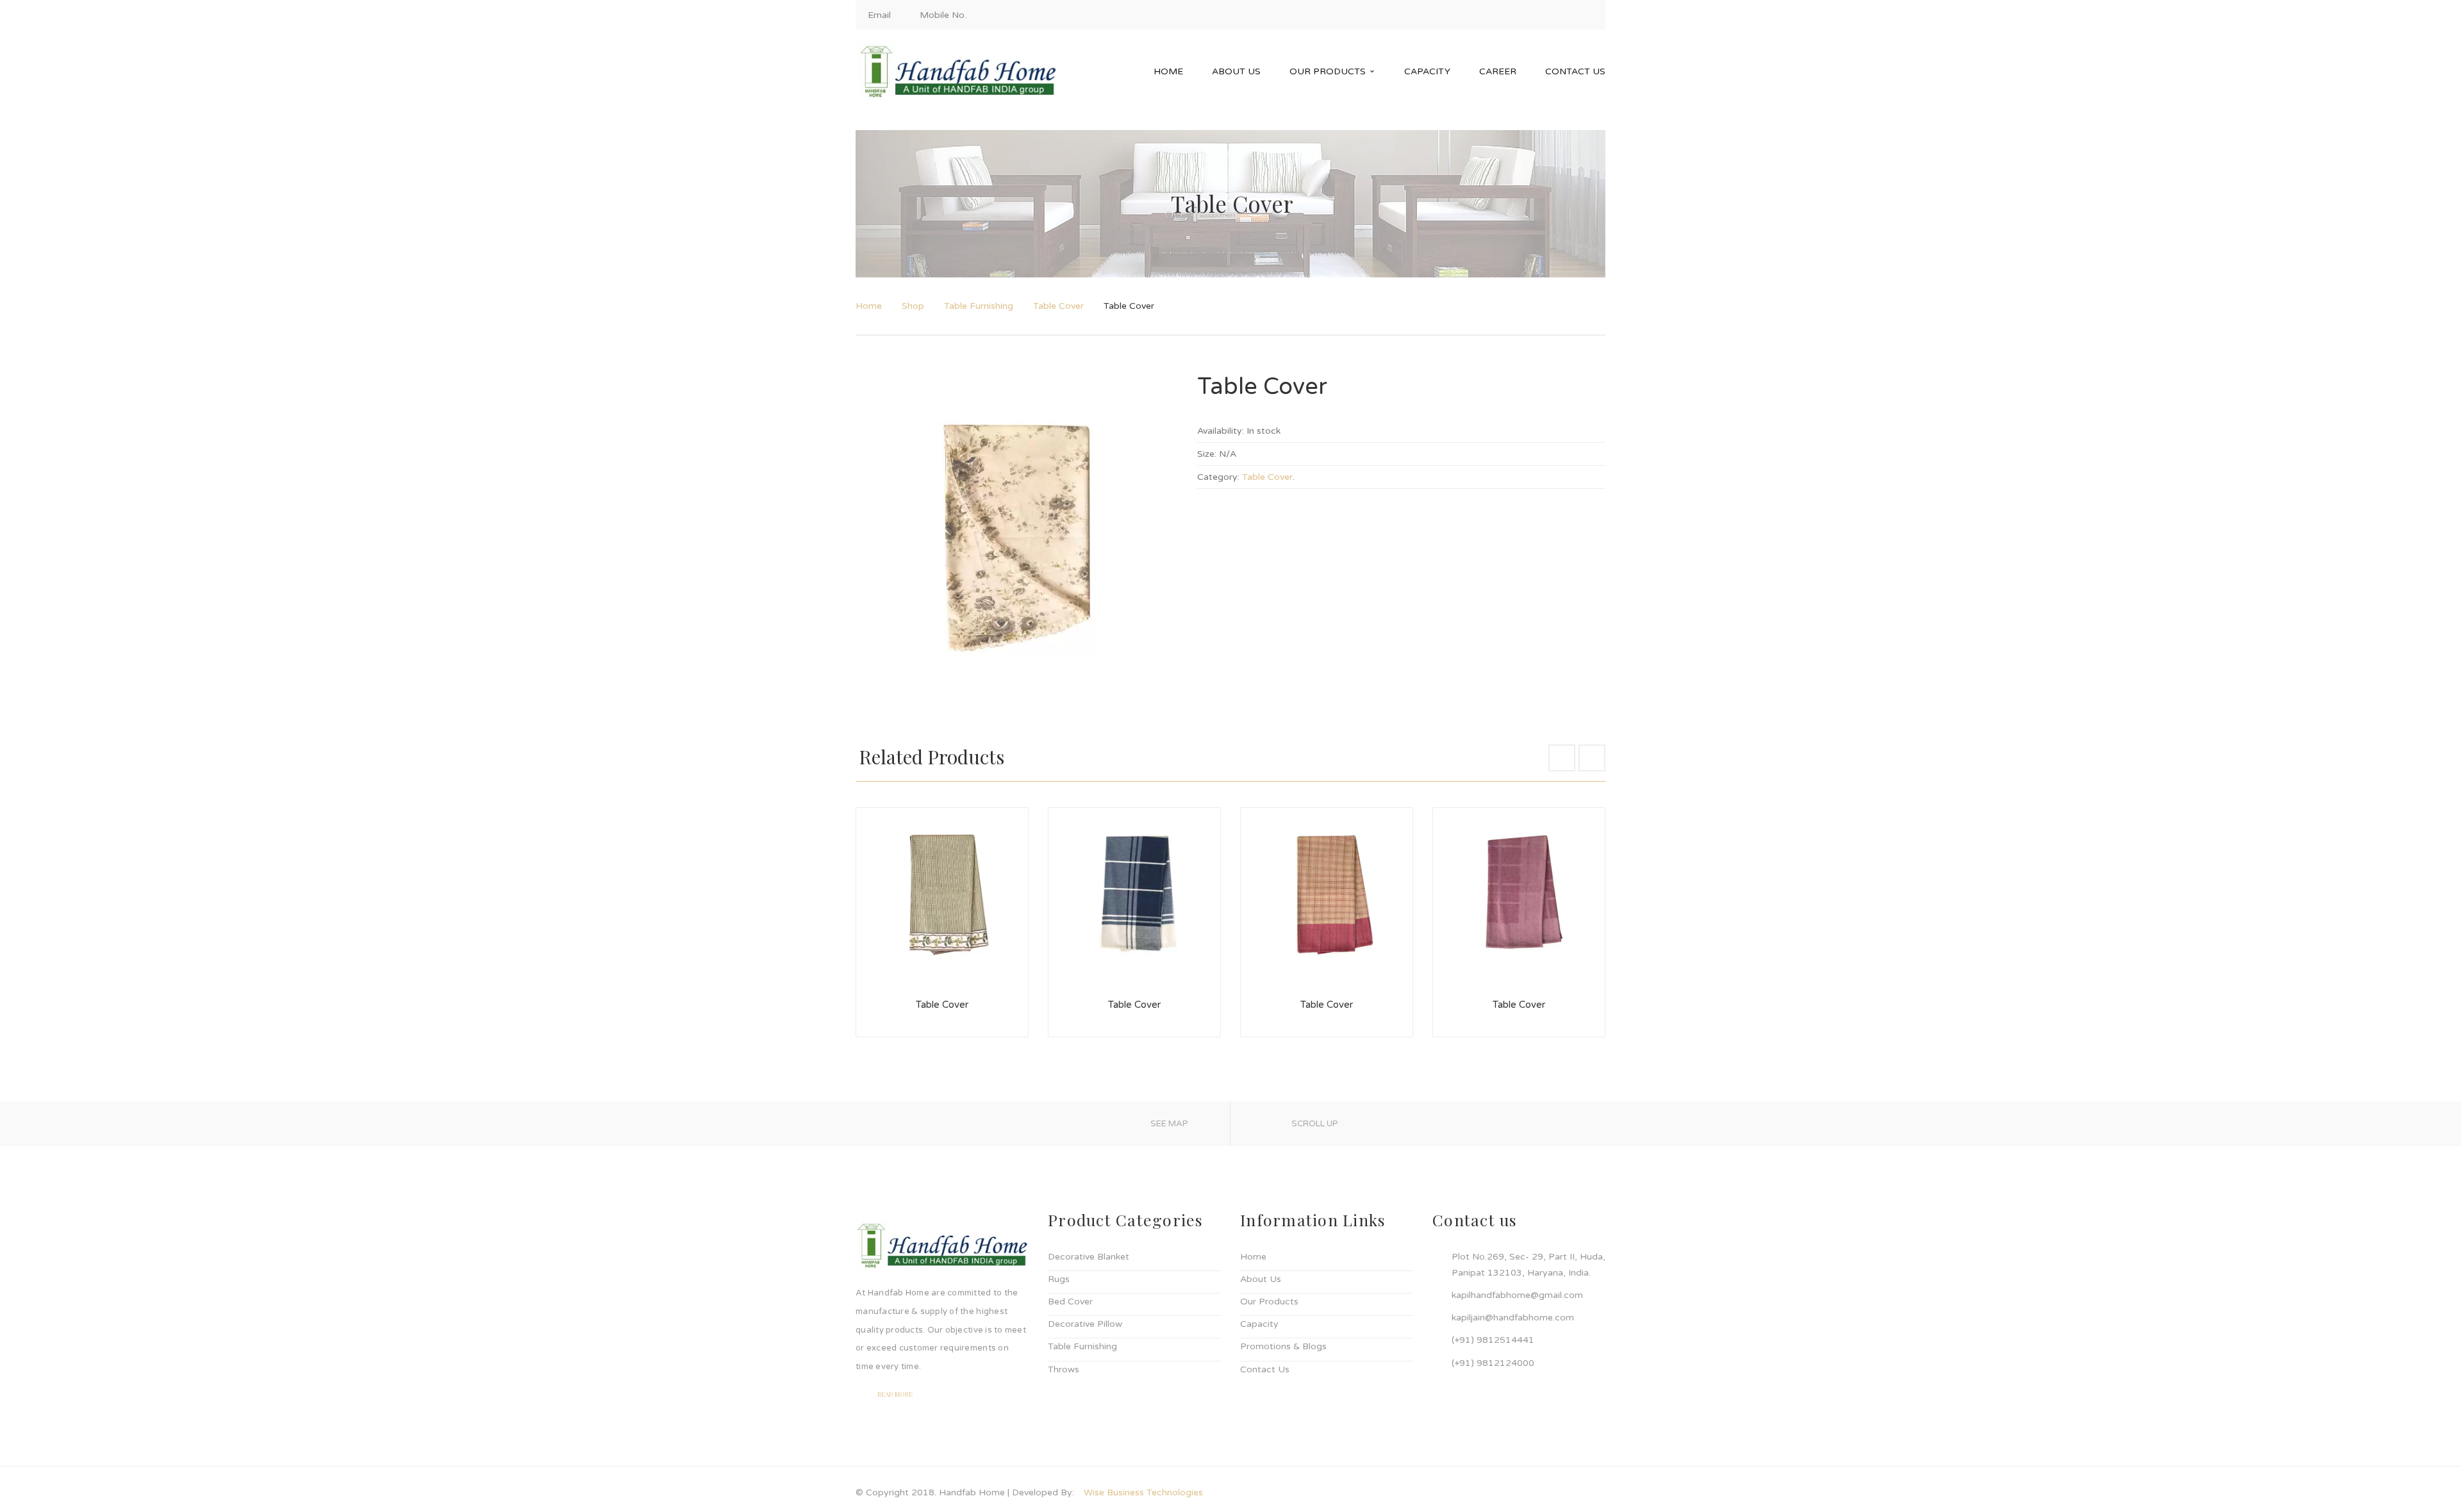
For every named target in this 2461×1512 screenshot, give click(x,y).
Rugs (1059, 1279)
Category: (1218, 477)
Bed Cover (1070, 1302)
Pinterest (1588, 15)
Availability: (1221, 431)
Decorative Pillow (1085, 1324)
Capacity (1259, 1324)
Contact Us (1265, 1369)
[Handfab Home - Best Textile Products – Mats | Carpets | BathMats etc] (958, 71)
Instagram (1545, 15)
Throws (1064, 1369)
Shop (913, 306)
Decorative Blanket (1089, 1257)
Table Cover (1058, 306)
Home (869, 306)
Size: (1207, 454)
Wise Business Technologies (1143, 1492)
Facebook (1523, 15)
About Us (1261, 1279)
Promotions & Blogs (1283, 1346)
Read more (895, 1394)
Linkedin (1566, 15)
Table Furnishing (979, 306)
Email (879, 15)
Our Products (1269, 1302)
